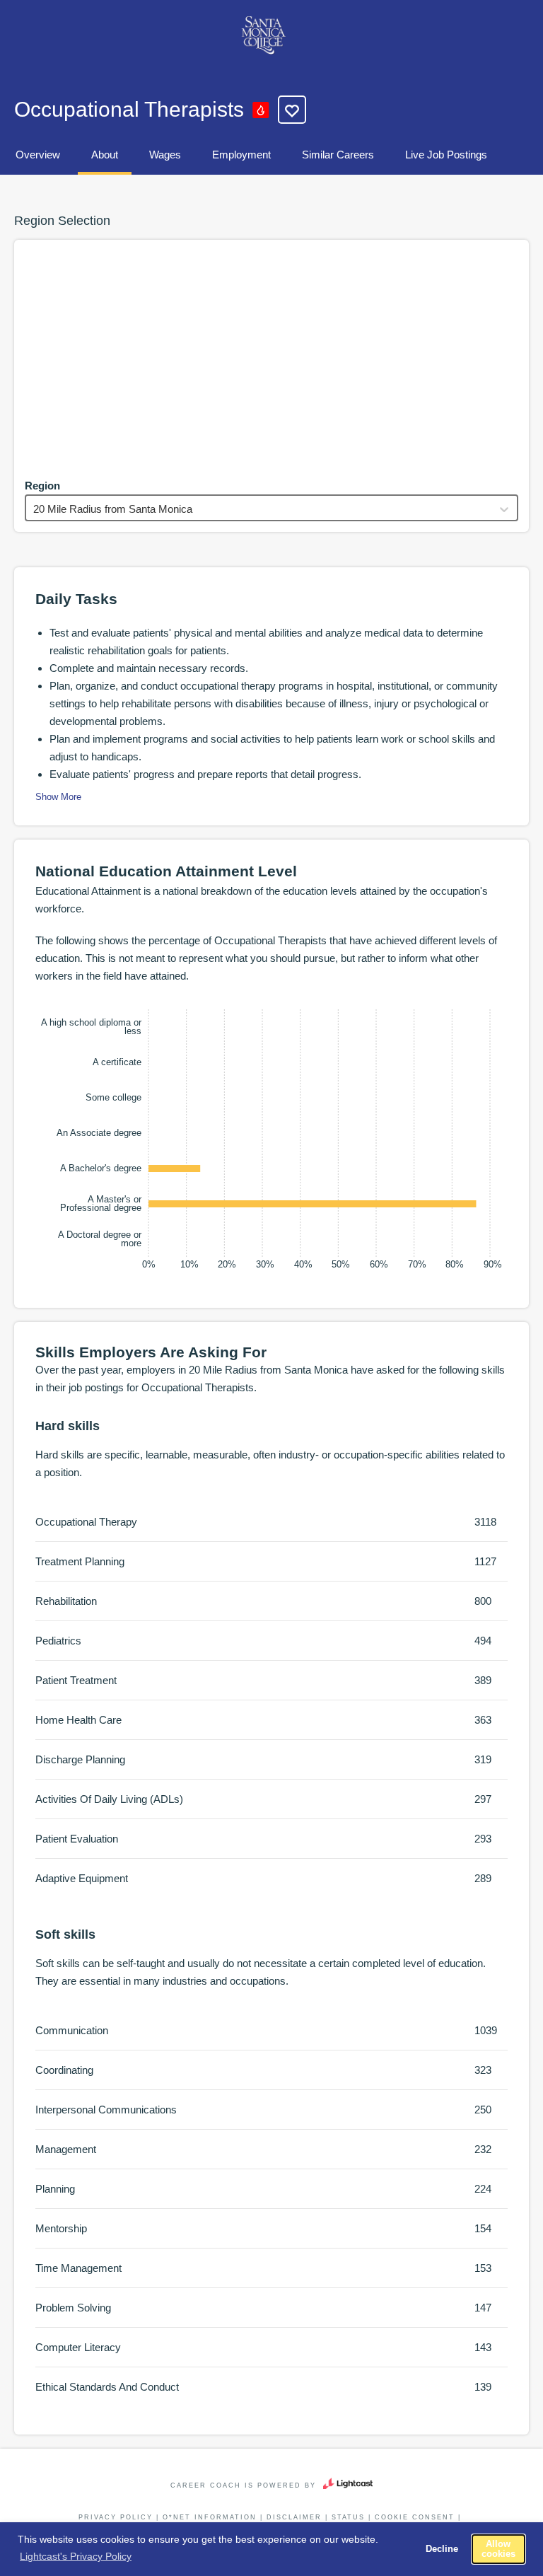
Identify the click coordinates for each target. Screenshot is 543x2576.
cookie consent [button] (415, 2517)
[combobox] (35, 509)
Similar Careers (338, 155)
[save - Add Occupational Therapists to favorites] (292, 110)
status (348, 2517)
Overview (38, 155)
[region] (271, 356)
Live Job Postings (446, 155)
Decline (442, 2549)
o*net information (210, 2517)
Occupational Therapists (129, 109)
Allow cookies (498, 2549)
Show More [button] (58, 797)
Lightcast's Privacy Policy (76, 2556)
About (105, 155)
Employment (241, 155)
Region (42, 486)
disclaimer (294, 2517)
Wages (165, 155)
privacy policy (116, 2517)
